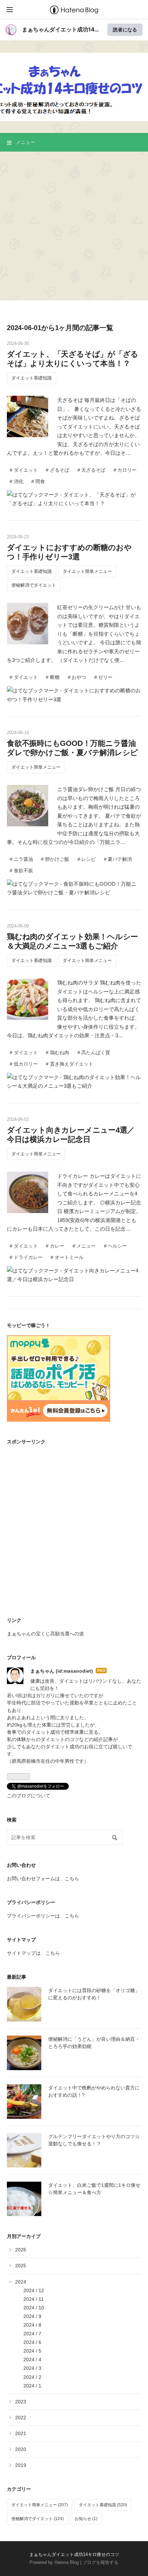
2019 (21, 2465)
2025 (21, 2266)
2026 (21, 2250)
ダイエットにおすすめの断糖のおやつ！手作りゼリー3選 (69, 552)
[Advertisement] (74, 226)
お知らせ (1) (86, 2519)
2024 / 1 (32, 2386)
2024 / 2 (32, 2377)
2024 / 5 (32, 2351)
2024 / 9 (32, 2316)
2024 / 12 (34, 2290)
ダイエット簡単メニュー (87, 571)
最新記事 (17, 1977)
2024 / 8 (32, 2325)
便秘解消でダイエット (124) (38, 2519)
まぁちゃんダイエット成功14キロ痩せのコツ (74, 62)
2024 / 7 (32, 2334)
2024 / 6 (32, 2342)
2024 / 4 (32, 2359)
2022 (21, 2418)
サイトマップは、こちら (33, 1953)
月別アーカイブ (24, 2236)
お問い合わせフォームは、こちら (43, 1878)
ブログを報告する (101, 2562)
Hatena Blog (67, 2562)
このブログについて (29, 1796)
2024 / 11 (34, 2299)
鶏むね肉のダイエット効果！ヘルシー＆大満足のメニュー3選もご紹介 (72, 941)
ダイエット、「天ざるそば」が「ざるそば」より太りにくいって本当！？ (73, 359)
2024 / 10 (34, 2308)
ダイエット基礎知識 (31, 378)
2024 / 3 (32, 2368)
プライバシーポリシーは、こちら (43, 1916)
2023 (21, 2402)
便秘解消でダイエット (34, 585)
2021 (21, 2433)
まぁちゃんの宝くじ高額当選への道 (45, 1634)
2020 (21, 2449)
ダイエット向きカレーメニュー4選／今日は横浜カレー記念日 (71, 1135)
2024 (21, 2282)
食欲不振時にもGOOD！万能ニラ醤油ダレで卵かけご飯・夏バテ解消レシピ (72, 748)
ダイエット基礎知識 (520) (103, 2505)
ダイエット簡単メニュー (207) (40, 2505)
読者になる (125, 30)
